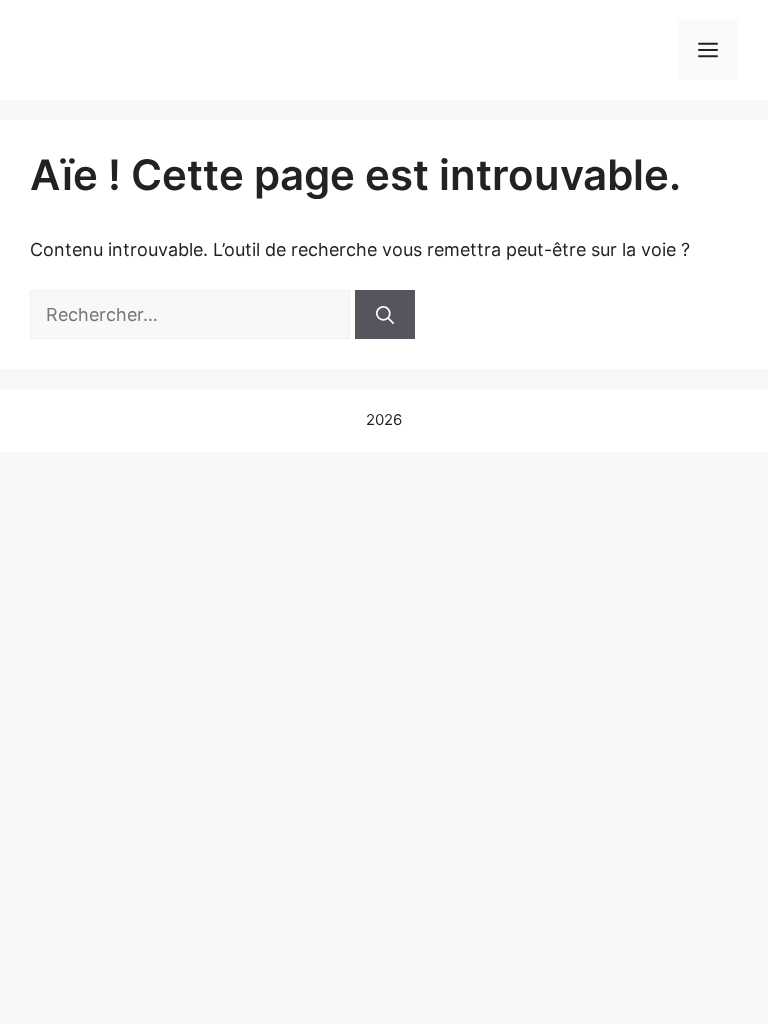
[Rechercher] (385, 314)
